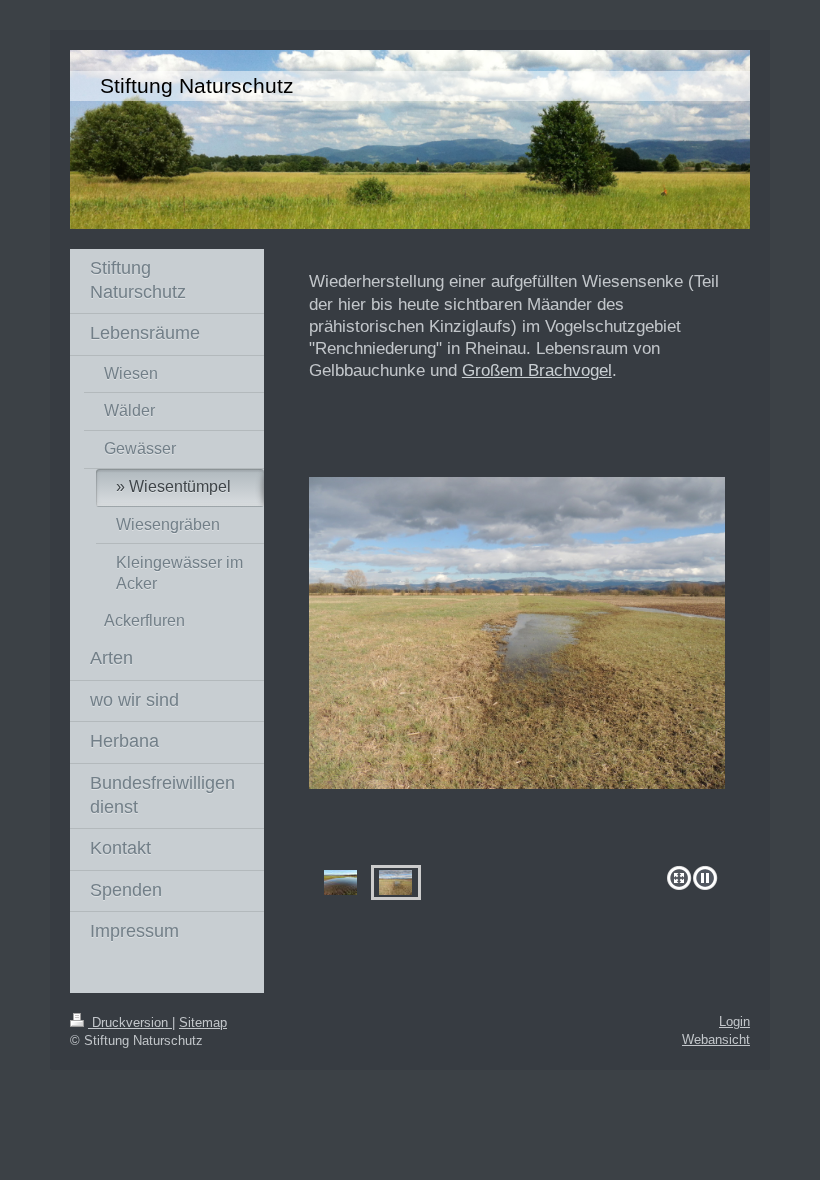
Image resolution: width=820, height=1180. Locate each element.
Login (734, 1021)
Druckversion (130, 1022)
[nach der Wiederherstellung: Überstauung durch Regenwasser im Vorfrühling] (340, 882)
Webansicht (716, 1039)
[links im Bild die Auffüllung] (517, 667)
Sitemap (203, 1022)
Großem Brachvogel (537, 370)
